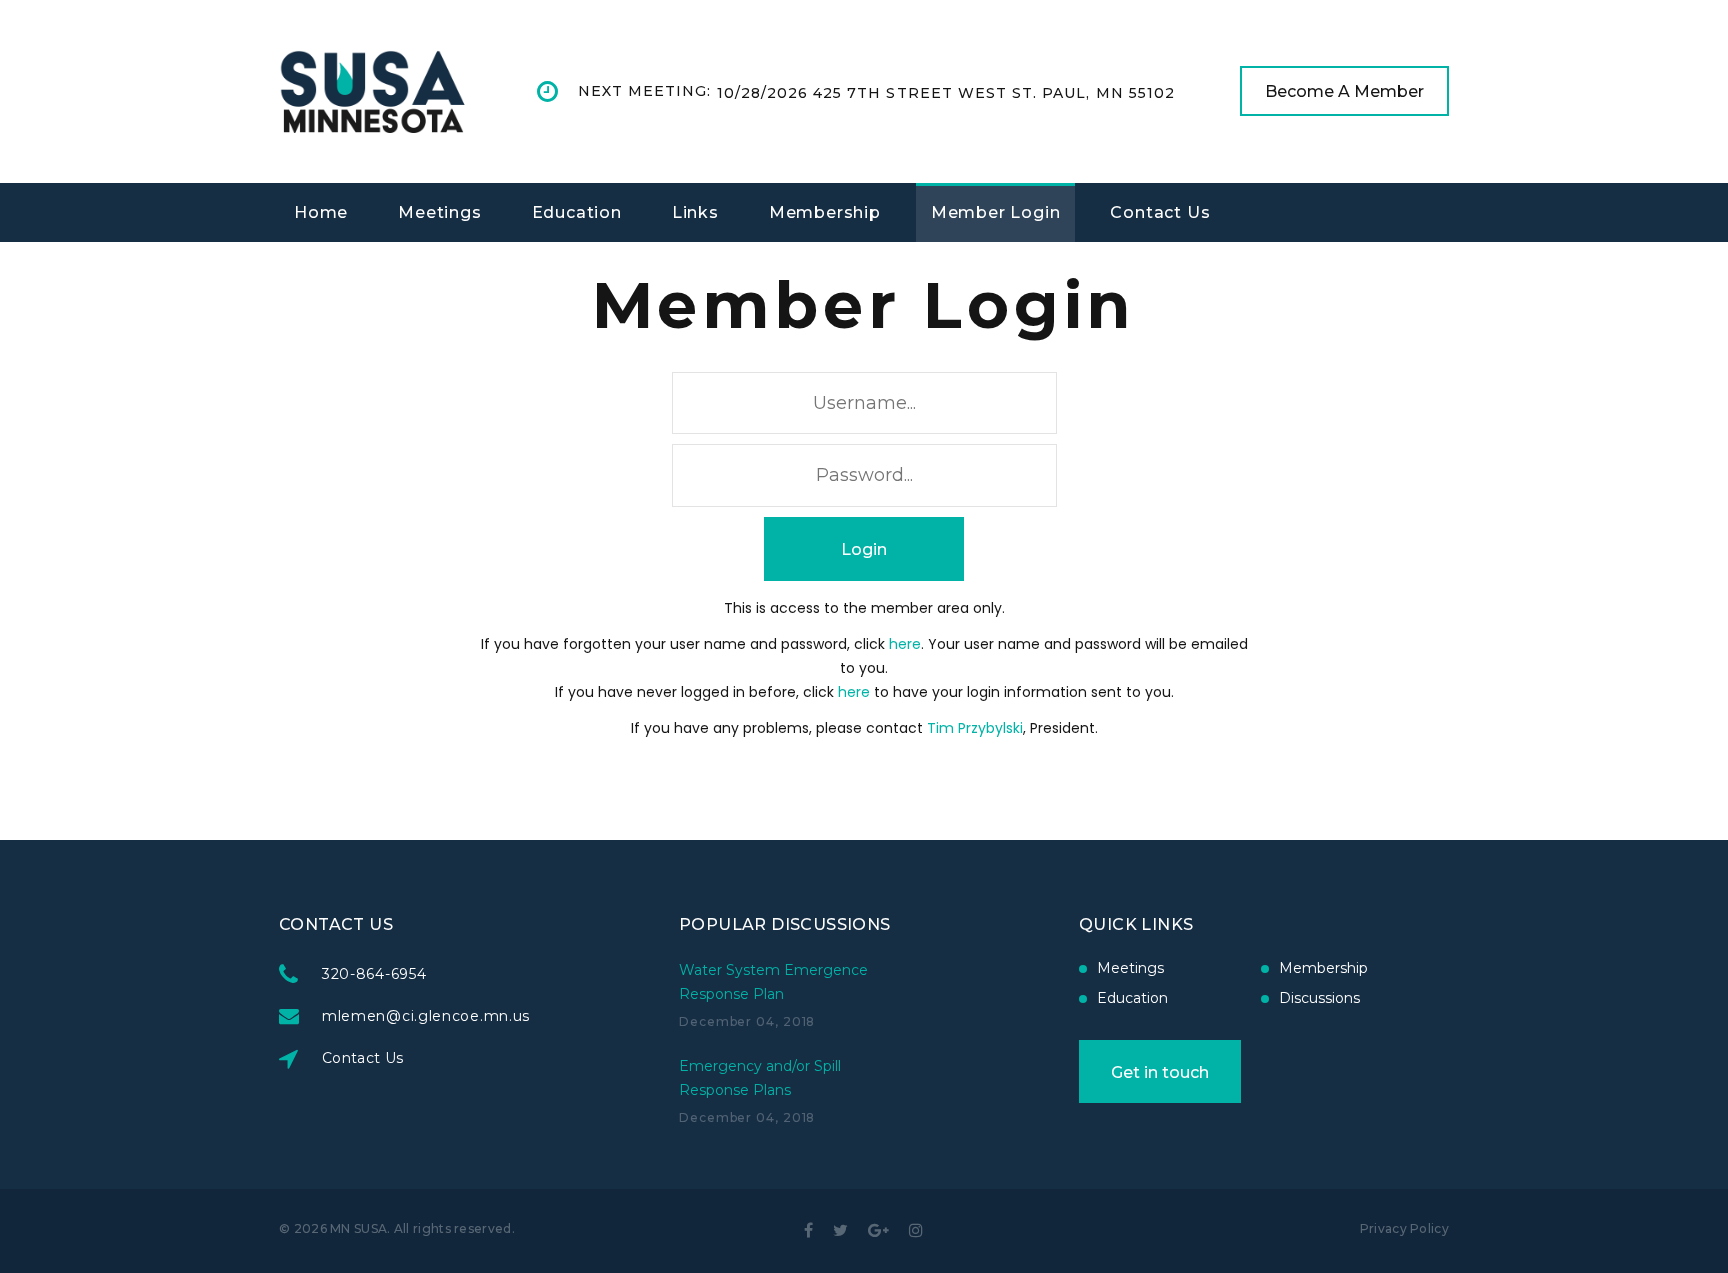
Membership (825, 212)
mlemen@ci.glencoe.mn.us (426, 1016)
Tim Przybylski (975, 728)
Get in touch (1160, 1072)
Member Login (996, 212)
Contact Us (1160, 212)
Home (321, 212)
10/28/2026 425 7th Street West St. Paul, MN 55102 (946, 93)
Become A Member (1344, 91)
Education (577, 212)
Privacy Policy (1404, 1228)
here (905, 644)
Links (695, 212)
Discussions (1319, 998)
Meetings (439, 212)
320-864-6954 (374, 974)
